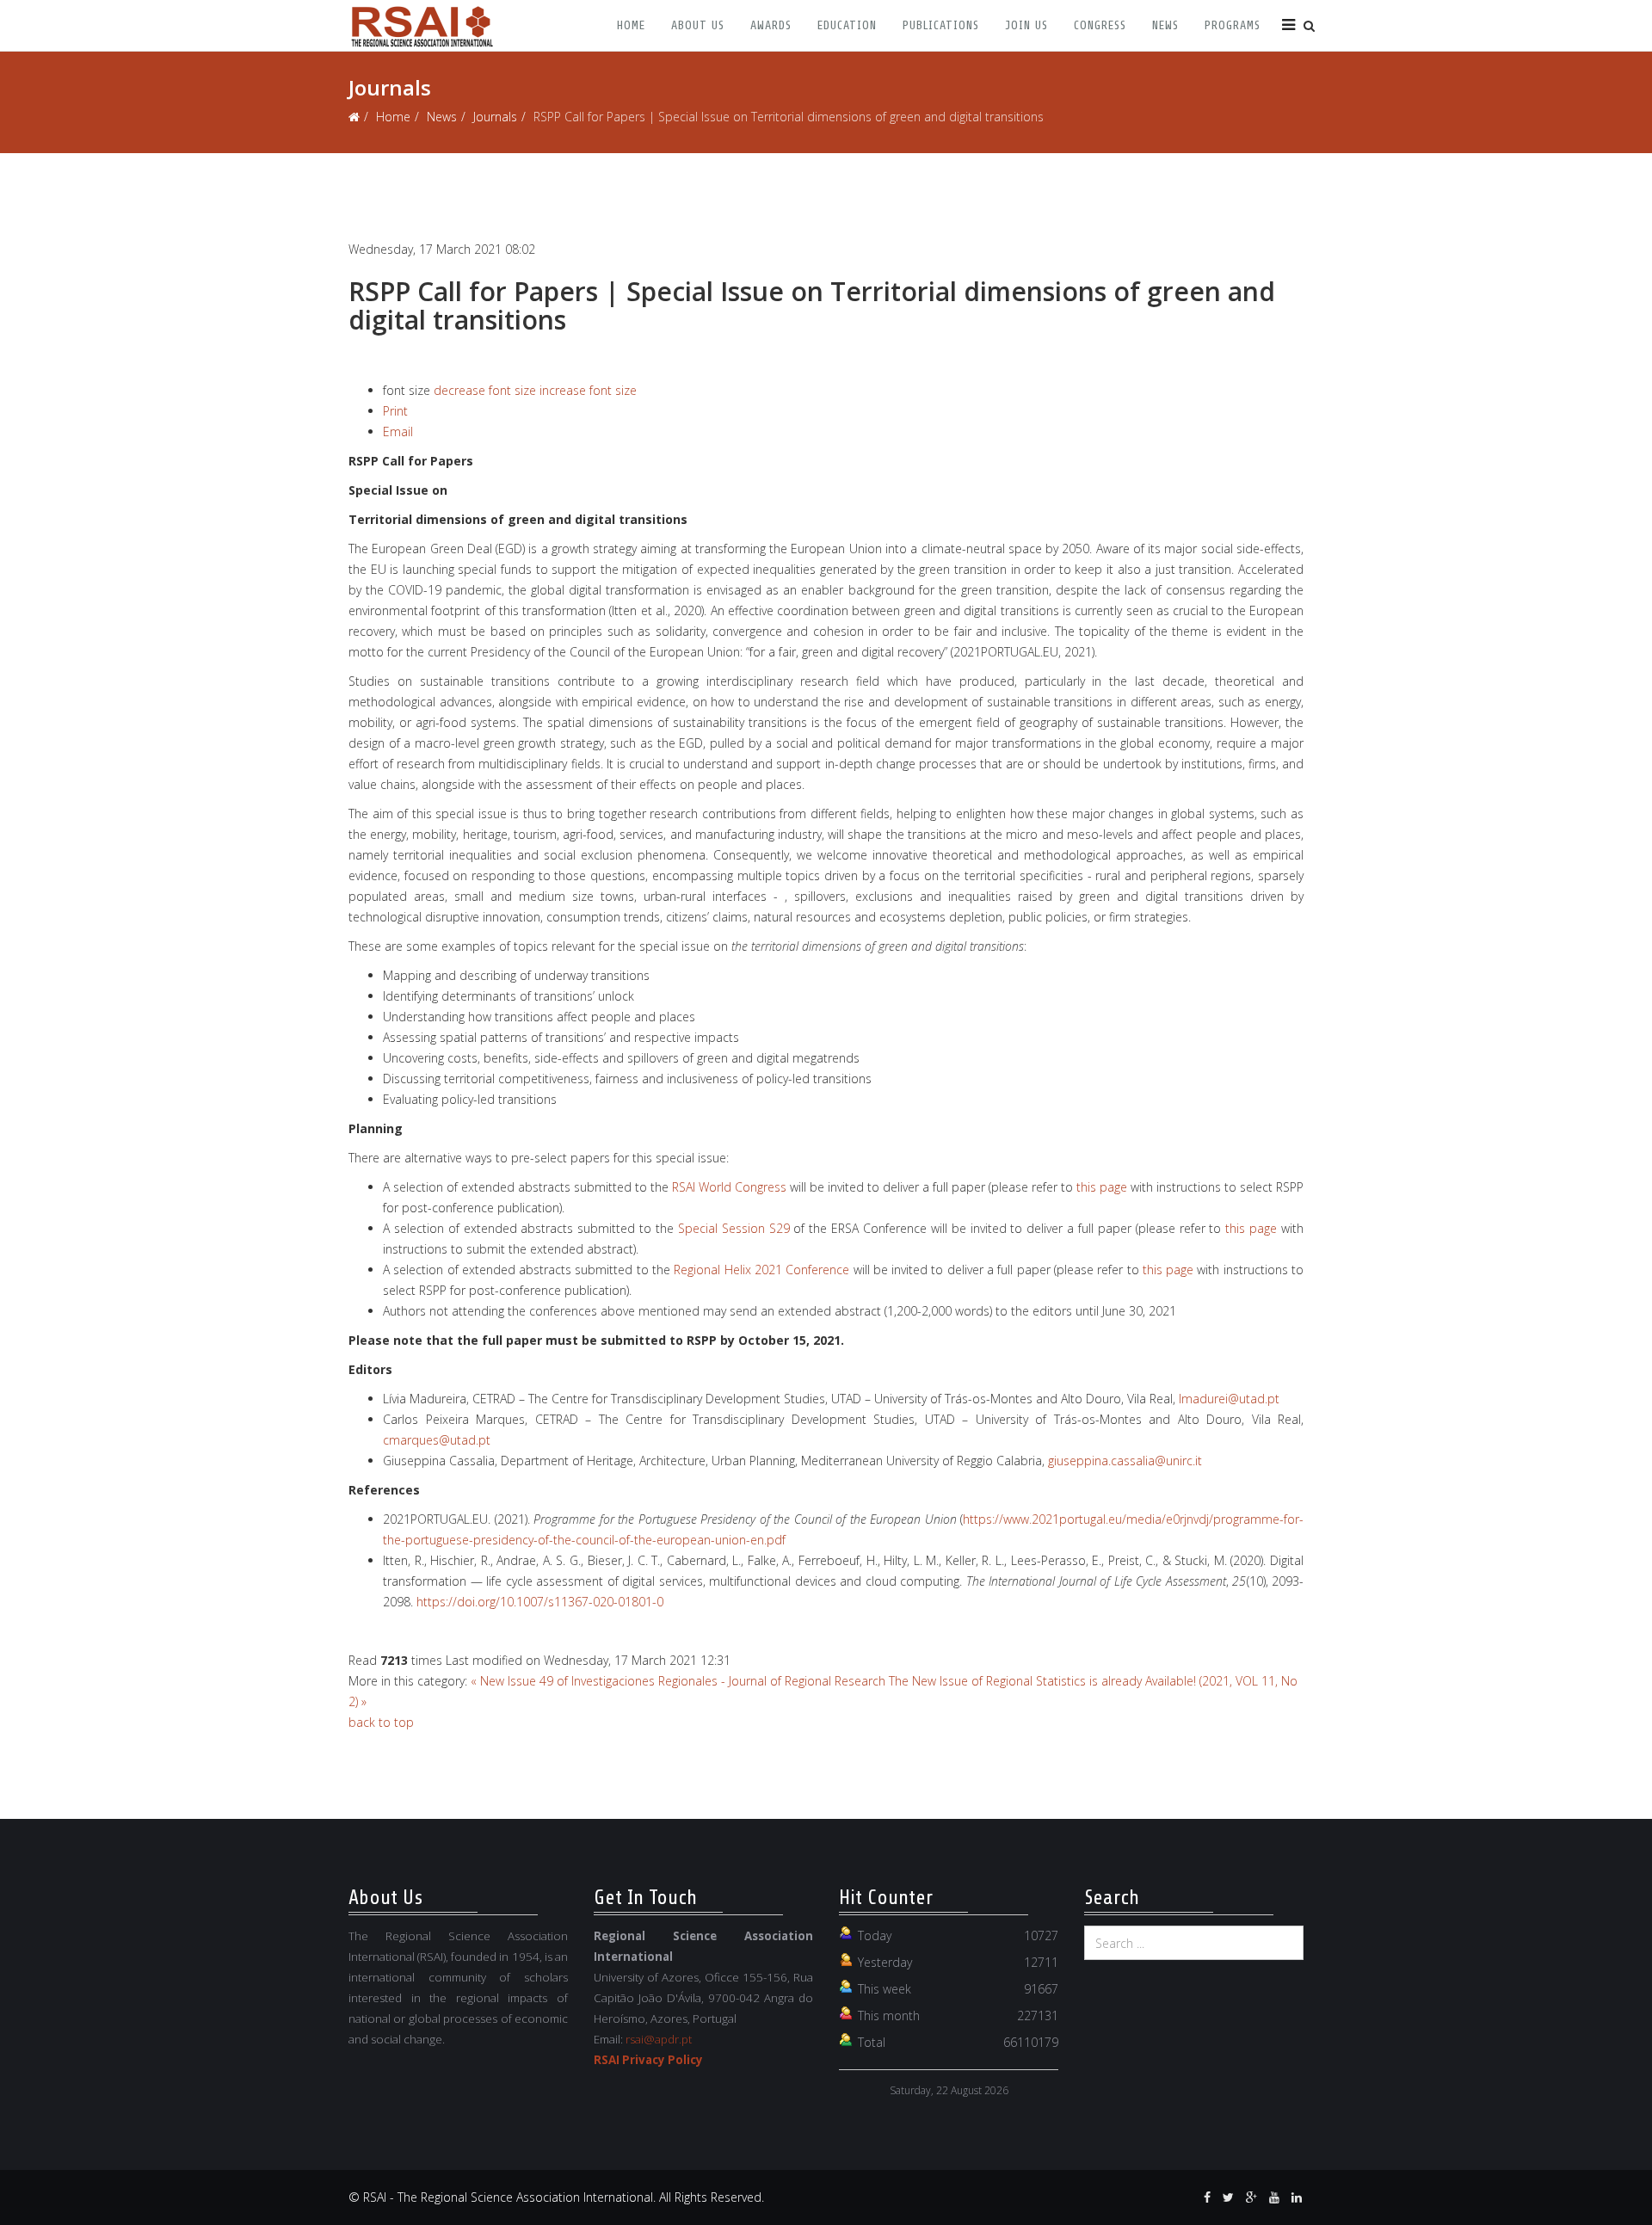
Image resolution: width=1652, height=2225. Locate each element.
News (1165, 25)
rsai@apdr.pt (659, 2039)
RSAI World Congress (729, 1187)
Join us (1026, 25)
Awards (771, 25)
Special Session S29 (734, 1228)
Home (631, 25)
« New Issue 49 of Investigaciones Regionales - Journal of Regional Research (678, 1681)
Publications (941, 25)
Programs (1233, 25)
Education (847, 25)
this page (1102, 1187)
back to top (381, 1722)
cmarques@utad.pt (437, 1440)
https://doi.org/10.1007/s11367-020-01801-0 (540, 1602)
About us (698, 25)
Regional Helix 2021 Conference (761, 1270)
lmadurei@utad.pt (1229, 1399)
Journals (495, 117)
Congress (1100, 25)
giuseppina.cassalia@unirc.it (1125, 1461)
